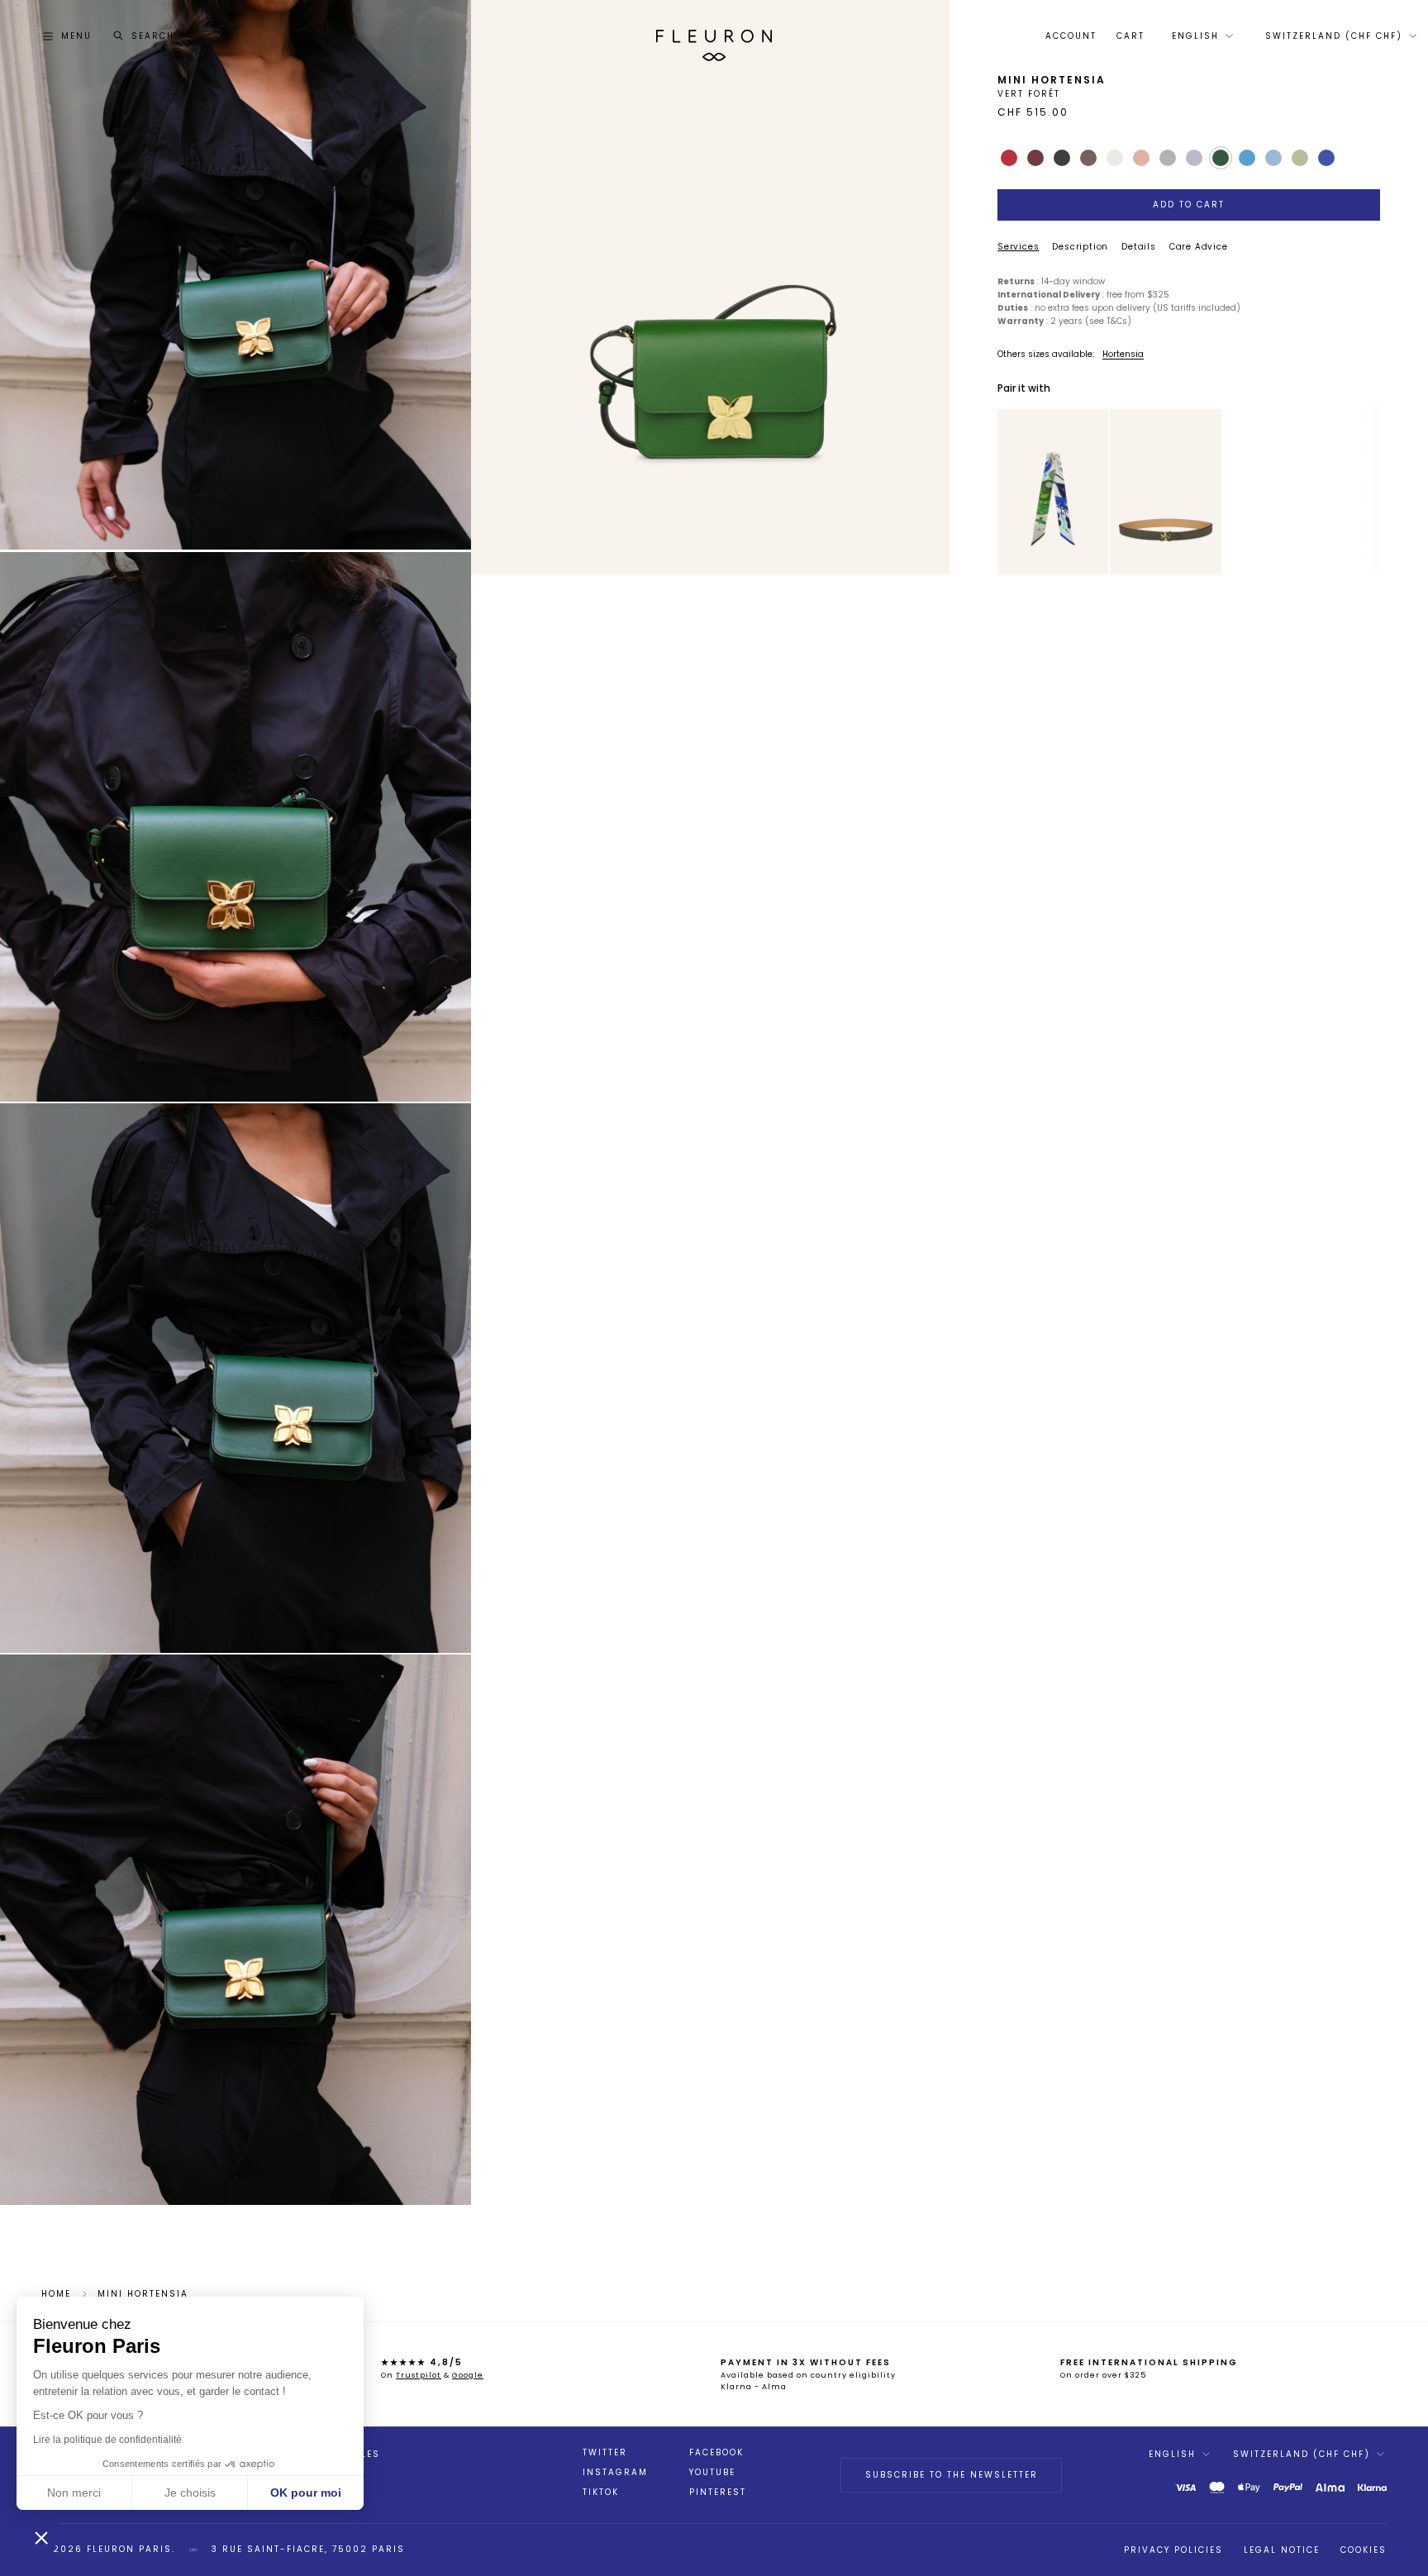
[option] (1053, 492)
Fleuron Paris (129, 2549)
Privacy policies (1173, 2550)
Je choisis (190, 2493)
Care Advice (1199, 247)
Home (56, 2294)
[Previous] (1010, 492)
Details (1139, 247)
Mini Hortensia (143, 2294)
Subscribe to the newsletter (952, 2475)
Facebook (716, 2453)
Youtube (712, 2473)
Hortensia (1123, 354)
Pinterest (718, 2493)
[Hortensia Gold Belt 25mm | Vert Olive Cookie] (1165, 492)
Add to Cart (1189, 205)
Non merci (74, 2493)
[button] (41, 2537)
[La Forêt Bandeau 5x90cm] (1053, 492)
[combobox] (1201, 36)
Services (1018, 247)
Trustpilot (419, 2375)
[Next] (1097, 492)
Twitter (605, 2453)
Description (1080, 247)
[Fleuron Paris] (714, 36)
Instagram (615, 2473)
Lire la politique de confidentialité (107, 2440)
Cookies (1364, 2550)
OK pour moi (306, 2493)
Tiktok (601, 2493)
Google (468, 2375)
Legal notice (1282, 2550)
